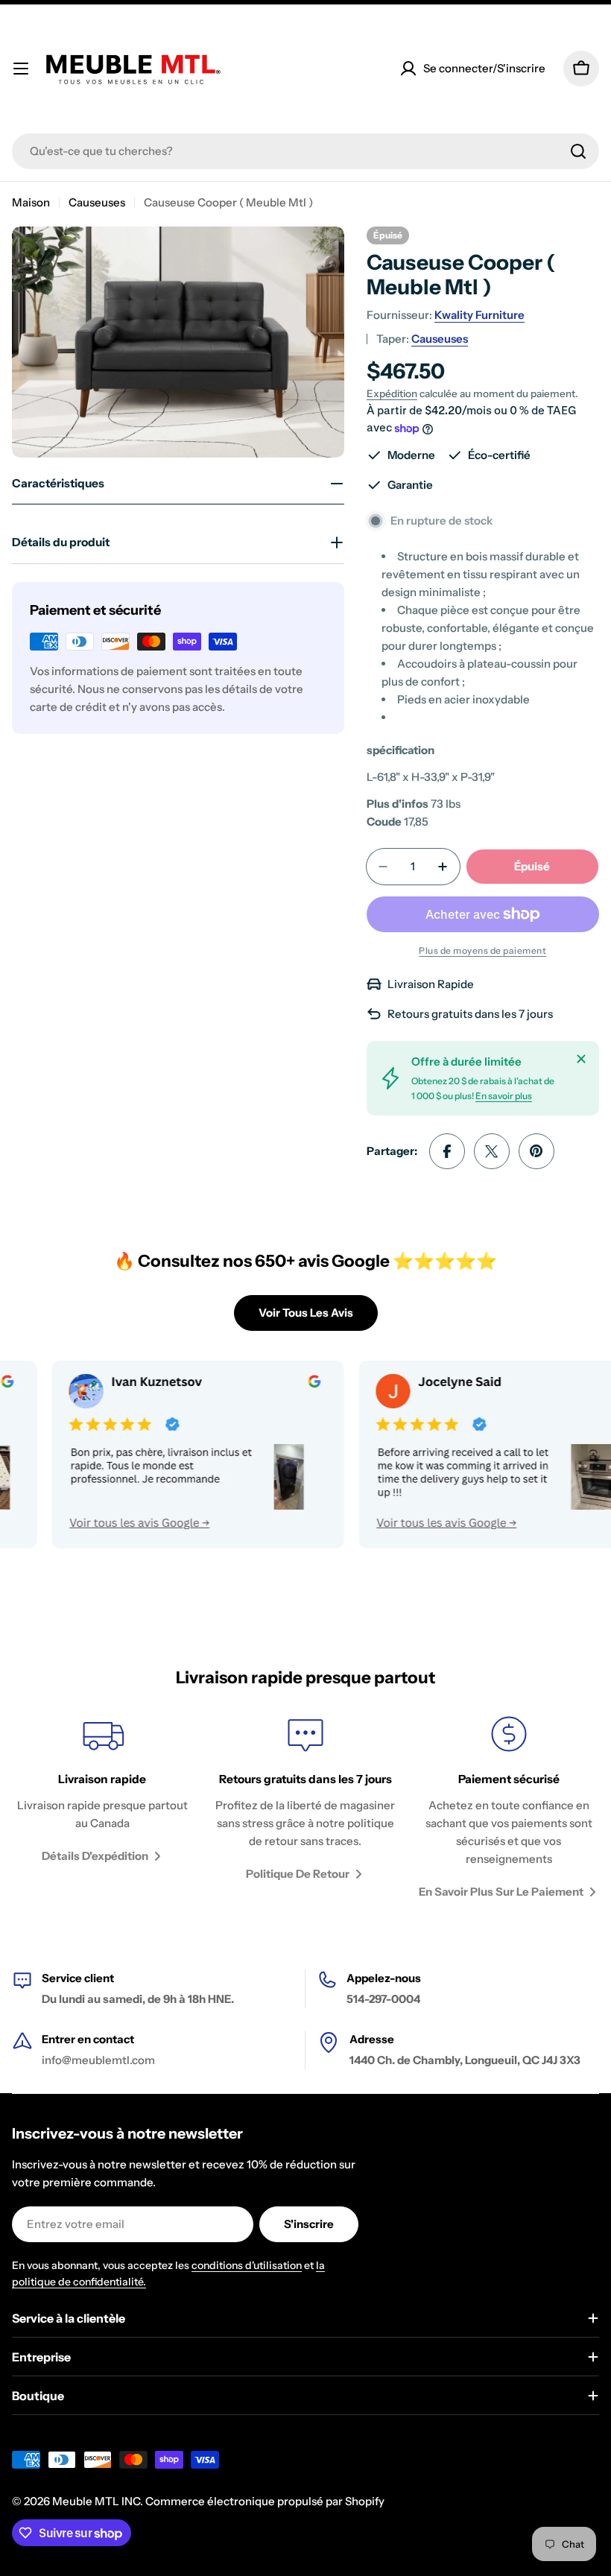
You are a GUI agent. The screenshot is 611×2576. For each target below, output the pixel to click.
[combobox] (305, 151)
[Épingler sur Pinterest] (536, 1151)
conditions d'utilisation (247, 2265)
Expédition (392, 393)
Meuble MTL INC (96, 2501)
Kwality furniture (479, 315)
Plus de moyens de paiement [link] (482, 950)
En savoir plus (504, 1096)
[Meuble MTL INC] (155, 1455)
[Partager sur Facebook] (447, 1151)
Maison (31, 202)
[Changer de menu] (21, 69)
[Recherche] (578, 151)
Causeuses (97, 202)
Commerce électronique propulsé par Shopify (265, 2501)
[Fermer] (581, 1059)
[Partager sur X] (492, 1151)
